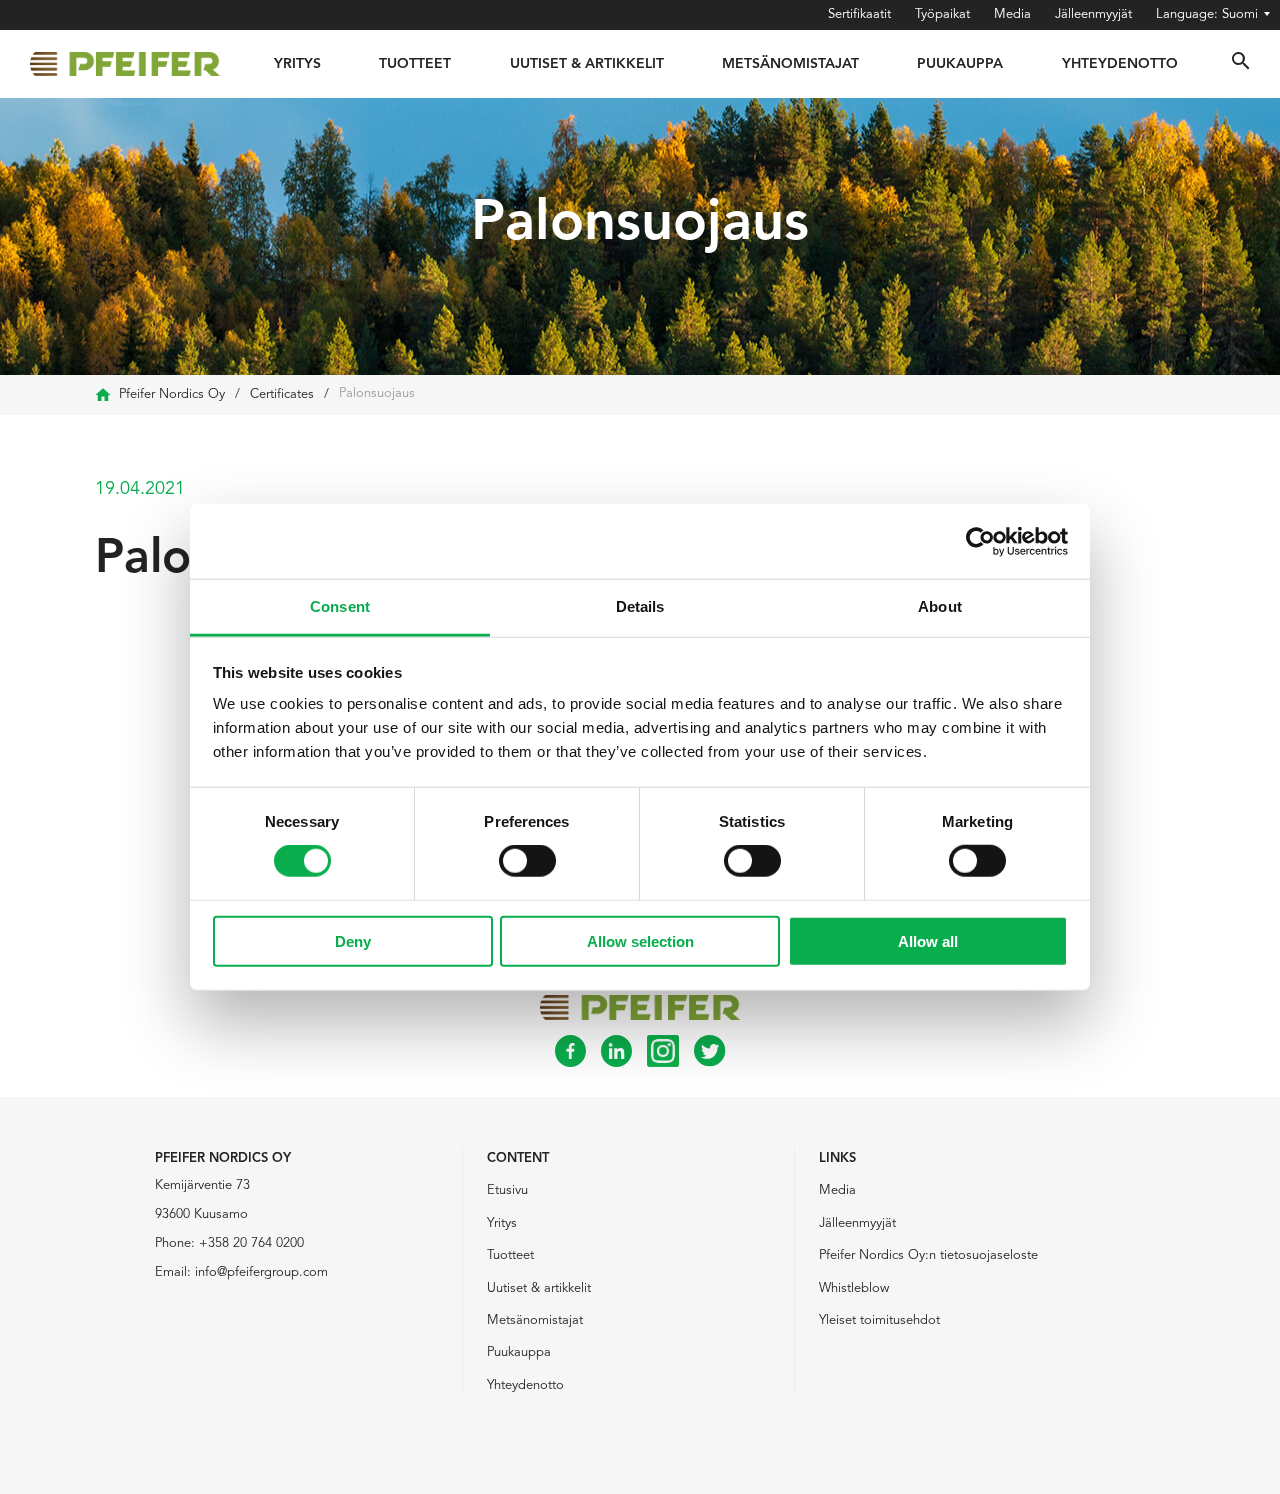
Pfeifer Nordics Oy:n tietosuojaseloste (928, 1255)
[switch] (527, 861)
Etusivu (507, 1190)
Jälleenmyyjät (1093, 14)
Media (1012, 14)
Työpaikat (942, 14)
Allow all (928, 941)
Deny (353, 941)
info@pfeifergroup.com (261, 1272)
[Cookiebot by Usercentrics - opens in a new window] (980, 541)
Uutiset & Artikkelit (587, 64)
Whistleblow (854, 1288)
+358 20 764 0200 (251, 1243)
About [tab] (940, 606)
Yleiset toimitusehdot (879, 1320)
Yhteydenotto (1120, 64)
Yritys (297, 64)
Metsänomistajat (790, 64)
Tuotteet (415, 64)
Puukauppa (960, 64)
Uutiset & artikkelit (539, 1288)
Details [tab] (640, 606)
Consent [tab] (340, 606)
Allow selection (640, 941)
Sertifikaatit (859, 14)
